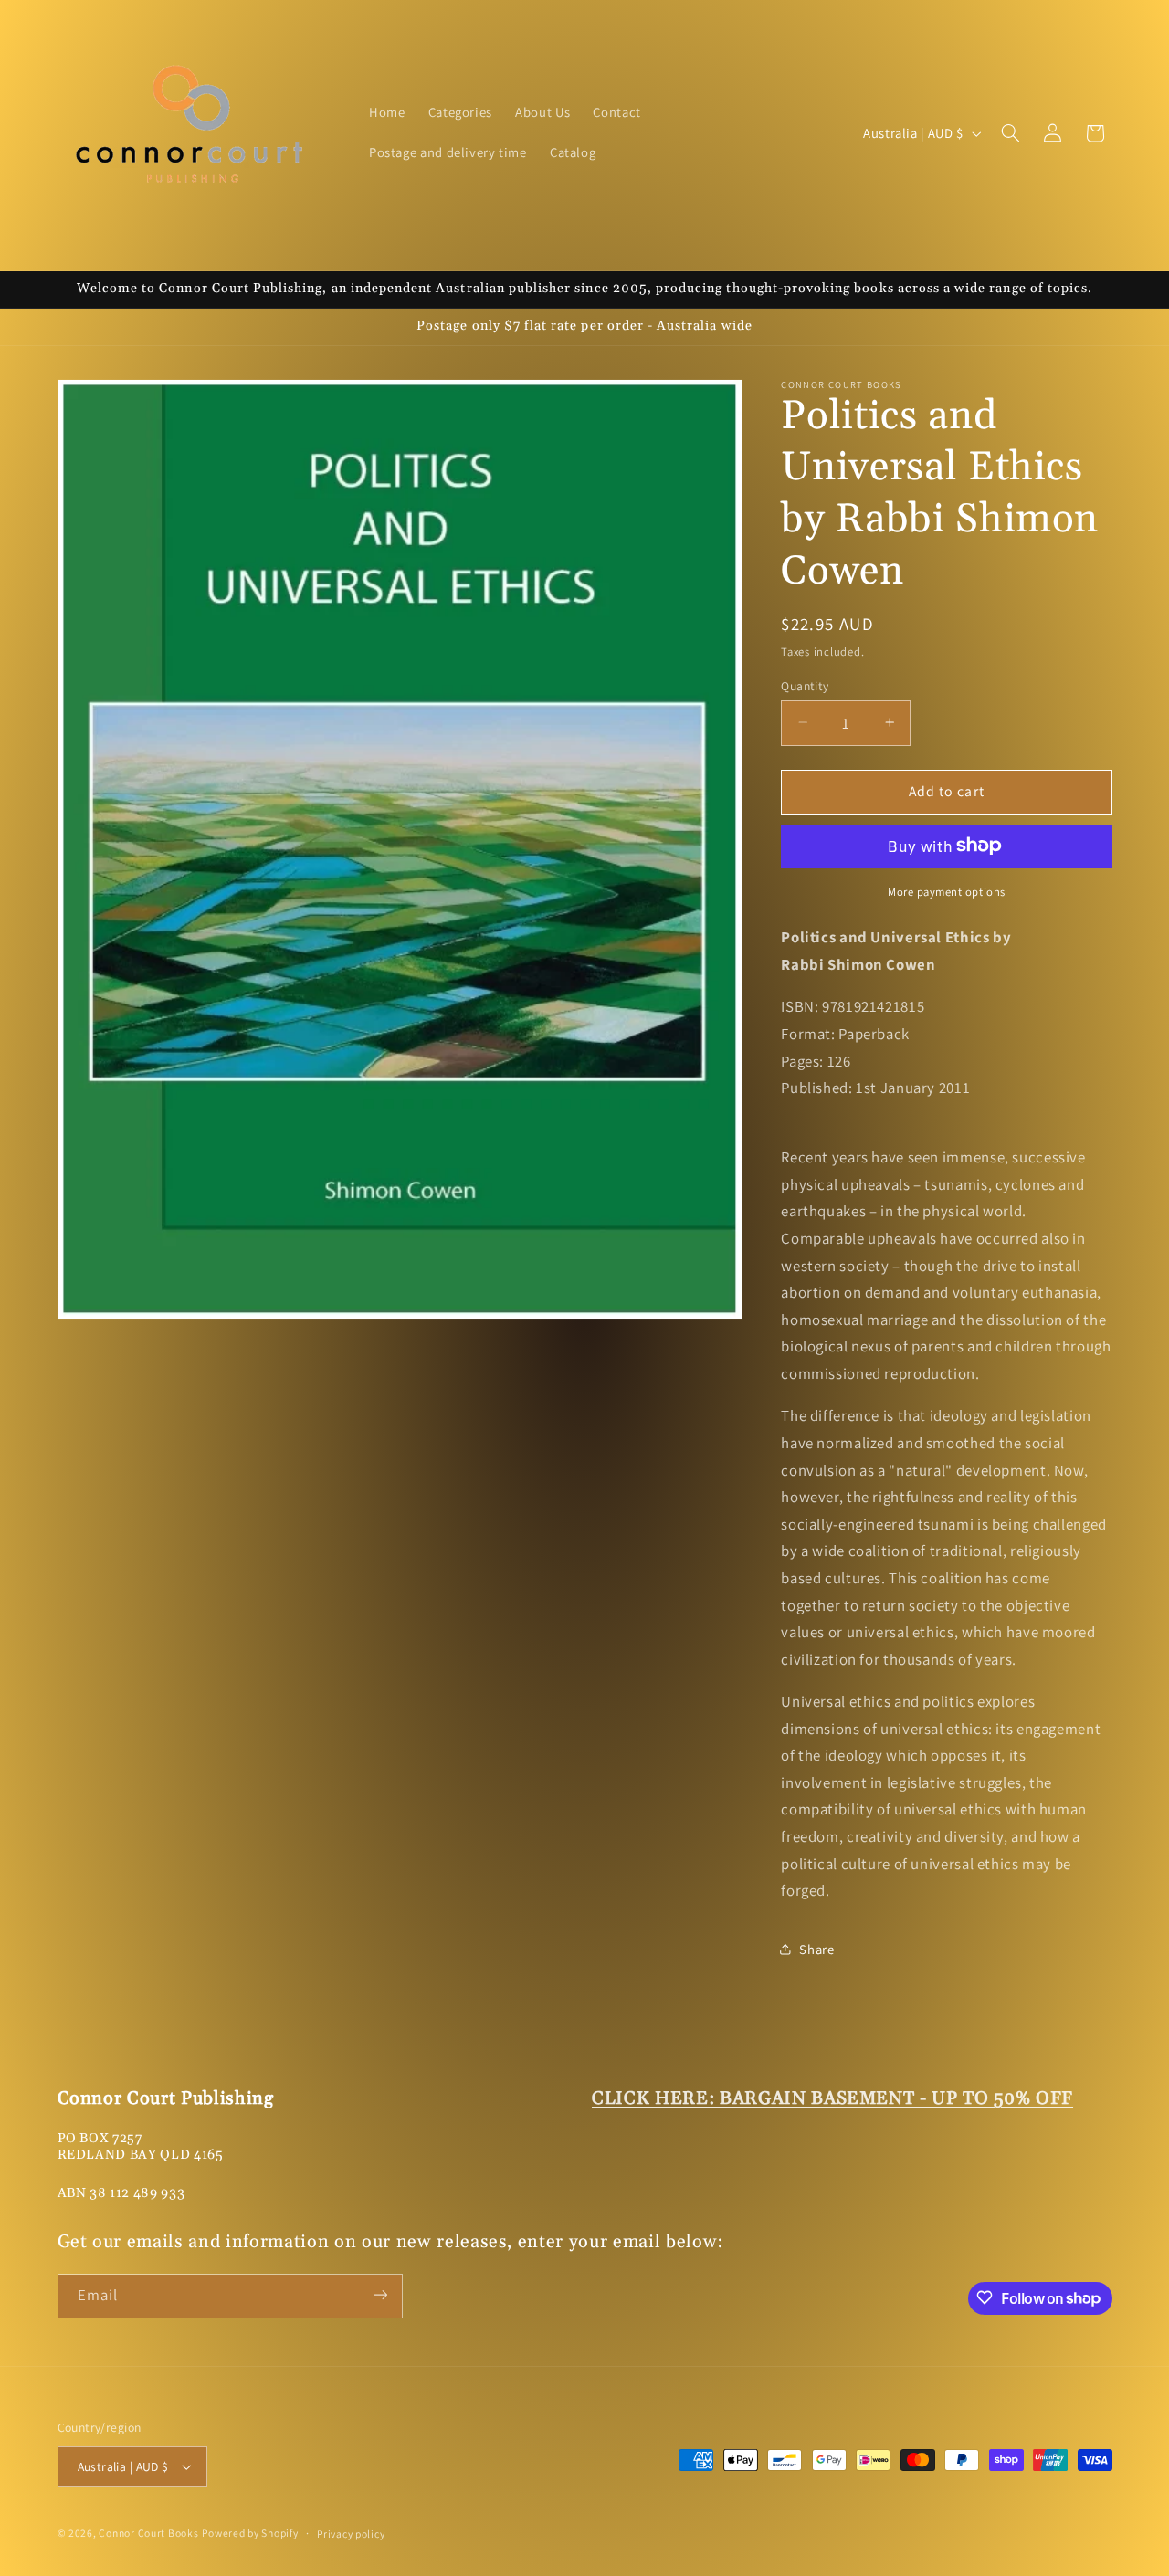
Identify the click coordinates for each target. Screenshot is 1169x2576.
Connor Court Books (148, 2533)
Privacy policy (351, 2534)
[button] (1010, 133)
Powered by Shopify (250, 2533)
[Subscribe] (380, 2295)
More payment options (947, 891)
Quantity (805, 685)
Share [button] (816, 1949)
